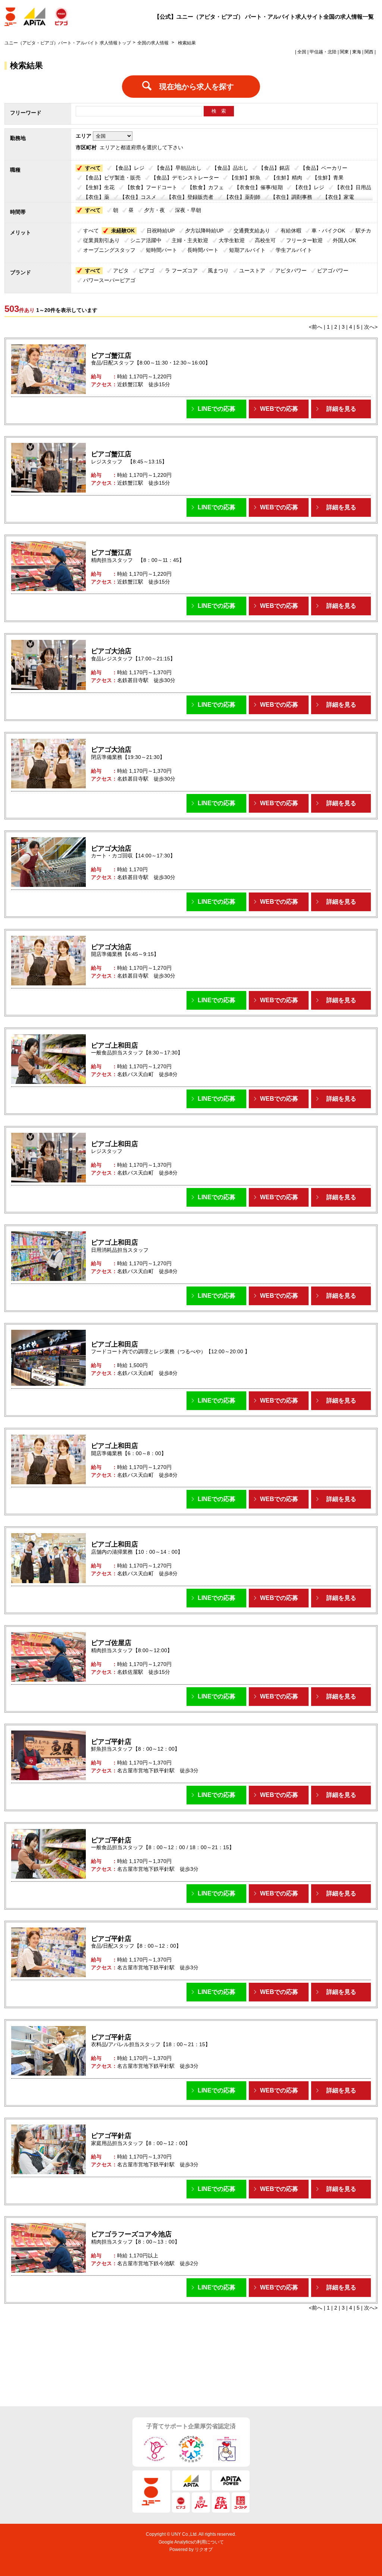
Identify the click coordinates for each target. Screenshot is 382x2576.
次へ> (371, 327)
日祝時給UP (161, 231)
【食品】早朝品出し (178, 168)
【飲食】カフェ (206, 187)
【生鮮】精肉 (286, 178)
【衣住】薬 (96, 197)
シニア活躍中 (146, 240)
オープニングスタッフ (109, 250)
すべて (93, 168)
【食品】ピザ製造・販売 (112, 178)
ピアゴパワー (333, 271)
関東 (344, 52)
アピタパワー (291, 271)
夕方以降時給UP (204, 231)
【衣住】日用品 (353, 187)
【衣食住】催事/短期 (259, 187)
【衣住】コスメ (138, 197)
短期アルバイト (247, 250)
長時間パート (203, 250)
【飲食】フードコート (151, 187)
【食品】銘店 (274, 168)
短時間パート (162, 250)
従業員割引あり (101, 240)
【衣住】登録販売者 (190, 197)
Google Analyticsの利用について (191, 2542)
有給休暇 (291, 231)
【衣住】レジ (309, 187)
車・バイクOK (328, 231)
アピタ (121, 271)
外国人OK (344, 240)
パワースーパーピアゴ (109, 280)
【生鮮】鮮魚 (245, 178)
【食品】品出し (230, 168)
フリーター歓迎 (304, 240)
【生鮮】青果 (328, 178)
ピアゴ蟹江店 (111, 356)
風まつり (218, 271)
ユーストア (252, 271)
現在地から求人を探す (197, 87)
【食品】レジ (129, 168)
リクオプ (204, 2550)
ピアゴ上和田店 (115, 1045)
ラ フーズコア (181, 271)
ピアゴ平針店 (111, 1742)
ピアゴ (147, 271)
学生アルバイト (294, 250)
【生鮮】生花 (99, 187)
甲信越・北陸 (323, 52)
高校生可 (265, 240)
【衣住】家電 (338, 197)
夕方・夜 (154, 210)
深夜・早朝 (188, 210)
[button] (216, 409)
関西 (369, 52)
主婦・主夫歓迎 (190, 240)
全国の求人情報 (154, 43)
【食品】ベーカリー (324, 168)
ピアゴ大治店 (111, 651)
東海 (357, 52)
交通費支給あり (252, 231)
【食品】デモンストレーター (185, 178)
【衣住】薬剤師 (242, 197)
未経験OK (123, 231)
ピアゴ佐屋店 (111, 1643)
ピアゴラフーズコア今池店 (131, 2234)
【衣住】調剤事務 (291, 197)
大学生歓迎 (232, 240)
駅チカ (363, 231)
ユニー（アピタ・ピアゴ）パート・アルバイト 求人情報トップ (68, 43)
